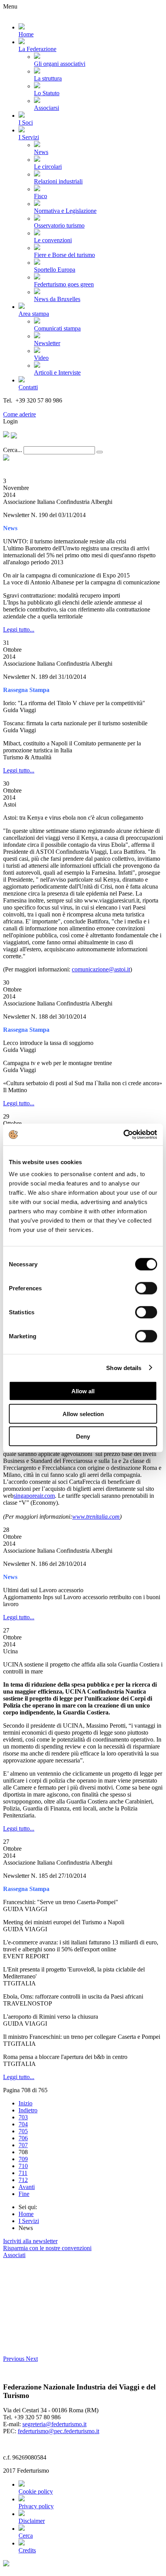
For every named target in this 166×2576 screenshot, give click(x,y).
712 (23, 2180)
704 (23, 2124)
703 (23, 2117)
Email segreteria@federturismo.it (44, 407)
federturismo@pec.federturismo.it (58, 2431)
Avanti (27, 2187)
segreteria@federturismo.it (54, 2424)
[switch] (146, 1288)
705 (23, 2131)
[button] (14, 2359)
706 (23, 2138)
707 (23, 2145)
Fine (24, 2194)
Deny (83, 1436)
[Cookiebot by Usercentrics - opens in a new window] (123, 1135)
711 (23, 2173)
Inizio (25, 2103)
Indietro (28, 2110)
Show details (124, 1368)
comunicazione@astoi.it (101, 969)
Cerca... (13, 450)
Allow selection (83, 1414)
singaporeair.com (34, 1496)
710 (23, 2166)
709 (23, 2159)
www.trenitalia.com (96, 1517)
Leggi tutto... (19, 629)
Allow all (83, 1391)
